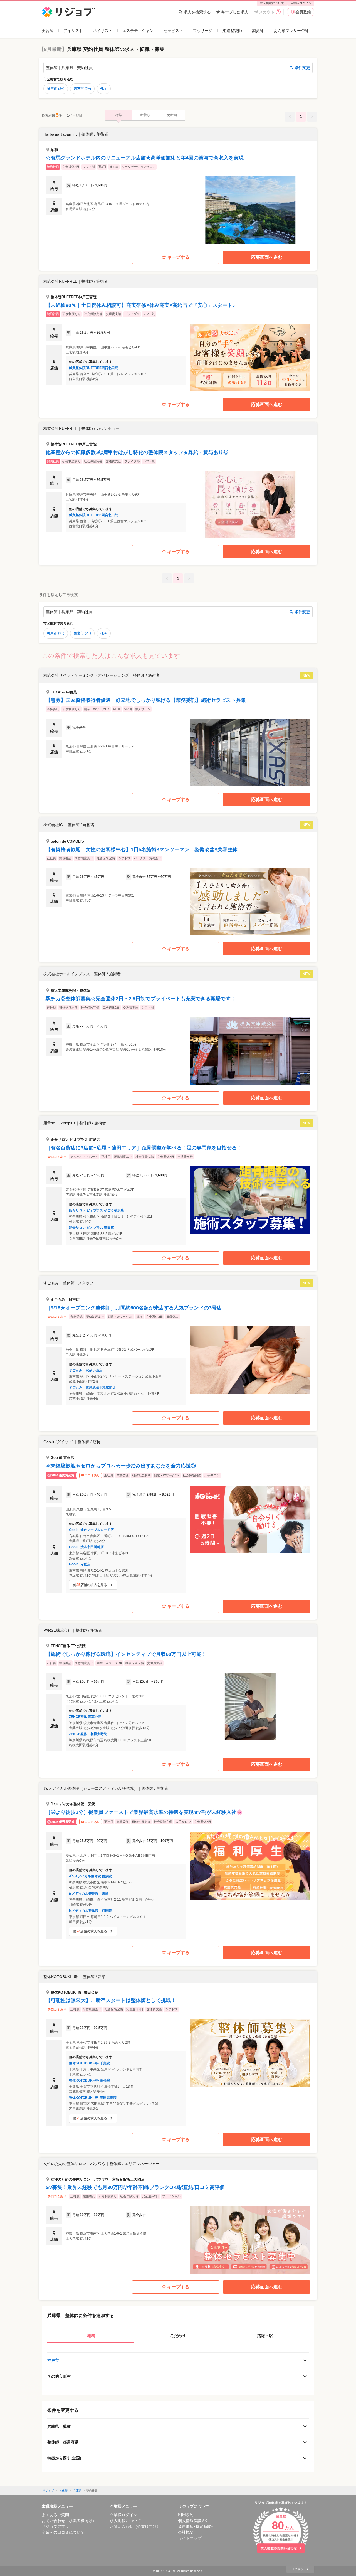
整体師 (63, 2491)
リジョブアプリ (55, 2526)
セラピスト (173, 31)
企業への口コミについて (63, 2532)
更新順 (172, 115)
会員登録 (303, 12)
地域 (91, 2336)
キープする (178, 257)
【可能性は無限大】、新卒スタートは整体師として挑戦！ (111, 2000)
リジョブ (48, 2491)
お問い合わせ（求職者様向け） (69, 2521)
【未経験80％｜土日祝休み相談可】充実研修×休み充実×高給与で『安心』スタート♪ (140, 305)
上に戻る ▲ (300, 2569)
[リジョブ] (69, 12)
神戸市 (56, 89)
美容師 (48, 31)
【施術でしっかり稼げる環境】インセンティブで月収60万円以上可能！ (126, 1654)
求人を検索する (197, 12)
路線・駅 (265, 2336)
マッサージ (203, 31)
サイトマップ (190, 2538)
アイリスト (73, 31)
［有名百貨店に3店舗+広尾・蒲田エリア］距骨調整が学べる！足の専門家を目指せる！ (144, 1148)
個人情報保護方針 (194, 2521)
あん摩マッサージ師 (291, 31)
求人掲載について (272, 3)
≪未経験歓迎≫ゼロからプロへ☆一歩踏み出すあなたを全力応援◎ (121, 1466)
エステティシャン (138, 31)
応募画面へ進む (267, 257)
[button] (178, 186)
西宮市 (82, 89)
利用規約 (186, 2515)
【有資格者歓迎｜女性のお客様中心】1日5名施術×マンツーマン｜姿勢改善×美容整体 (142, 849)
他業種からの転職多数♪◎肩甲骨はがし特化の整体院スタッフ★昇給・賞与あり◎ (137, 452)
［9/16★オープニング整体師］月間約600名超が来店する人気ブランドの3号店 (134, 1308)
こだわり (178, 2336)
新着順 (145, 115)
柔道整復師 (232, 31)
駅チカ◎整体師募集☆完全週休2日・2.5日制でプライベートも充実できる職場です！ (141, 999)
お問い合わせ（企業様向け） (135, 2526)
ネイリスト (103, 31)
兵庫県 (77, 2491)
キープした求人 (235, 12)
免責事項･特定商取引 (196, 2526)
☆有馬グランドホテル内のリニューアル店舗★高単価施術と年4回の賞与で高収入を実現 (145, 158)
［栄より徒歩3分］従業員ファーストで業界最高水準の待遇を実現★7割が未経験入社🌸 (144, 1812)
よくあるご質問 (55, 2515)
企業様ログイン (301, 3)
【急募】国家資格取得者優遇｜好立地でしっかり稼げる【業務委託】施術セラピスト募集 (146, 700)
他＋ (104, 89)
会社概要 (186, 2532)
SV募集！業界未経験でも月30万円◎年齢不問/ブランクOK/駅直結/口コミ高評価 (135, 2187)
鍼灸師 (258, 31)
